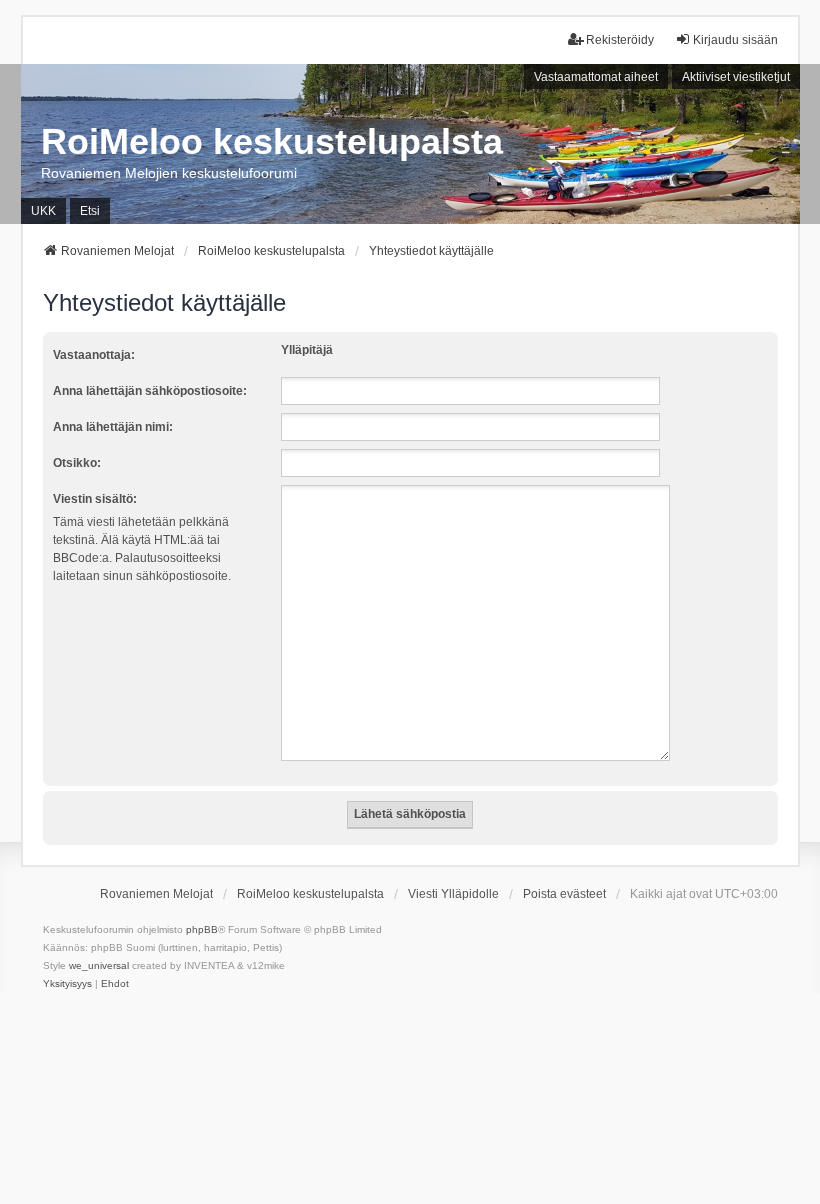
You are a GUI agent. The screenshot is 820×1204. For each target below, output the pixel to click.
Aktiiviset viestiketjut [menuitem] (736, 77)
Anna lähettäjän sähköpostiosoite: (150, 391)
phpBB (202, 929)
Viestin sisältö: (95, 499)
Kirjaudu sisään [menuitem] (735, 40)
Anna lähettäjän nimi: (113, 427)
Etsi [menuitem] (90, 211)
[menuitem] (67, 984)
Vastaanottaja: (94, 355)
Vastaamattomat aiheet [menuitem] (596, 77)
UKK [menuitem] (43, 211)
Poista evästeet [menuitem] (564, 894)
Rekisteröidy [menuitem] (620, 40)
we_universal (99, 965)
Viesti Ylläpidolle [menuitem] (453, 894)
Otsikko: (77, 463)
